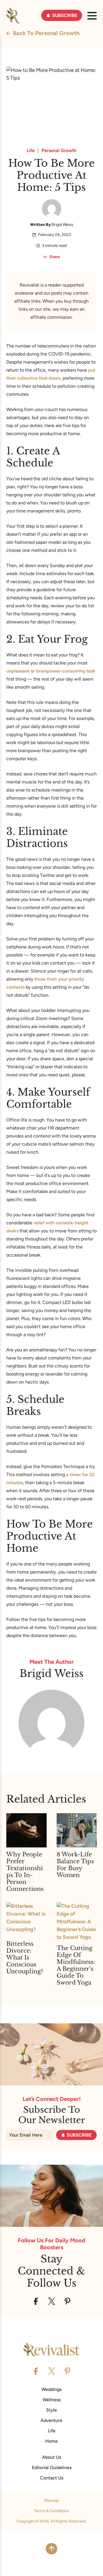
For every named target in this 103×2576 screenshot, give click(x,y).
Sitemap (51, 2501)
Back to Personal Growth (46, 33)
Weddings (51, 2389)
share (55, 257)
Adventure (51, 2420)
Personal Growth (59, 151)
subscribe (79, 2135)
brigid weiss (62, 225)
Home (51, 2441)
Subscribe (65, 15)
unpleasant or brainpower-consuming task (51, 671)
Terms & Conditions (51, 2511)
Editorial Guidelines (52, 2468)
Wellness (52, 2400)
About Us (51, 2457)
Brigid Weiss (51, 1673)
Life (31, 151)
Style (51, 2410)
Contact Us (52, 2478)
